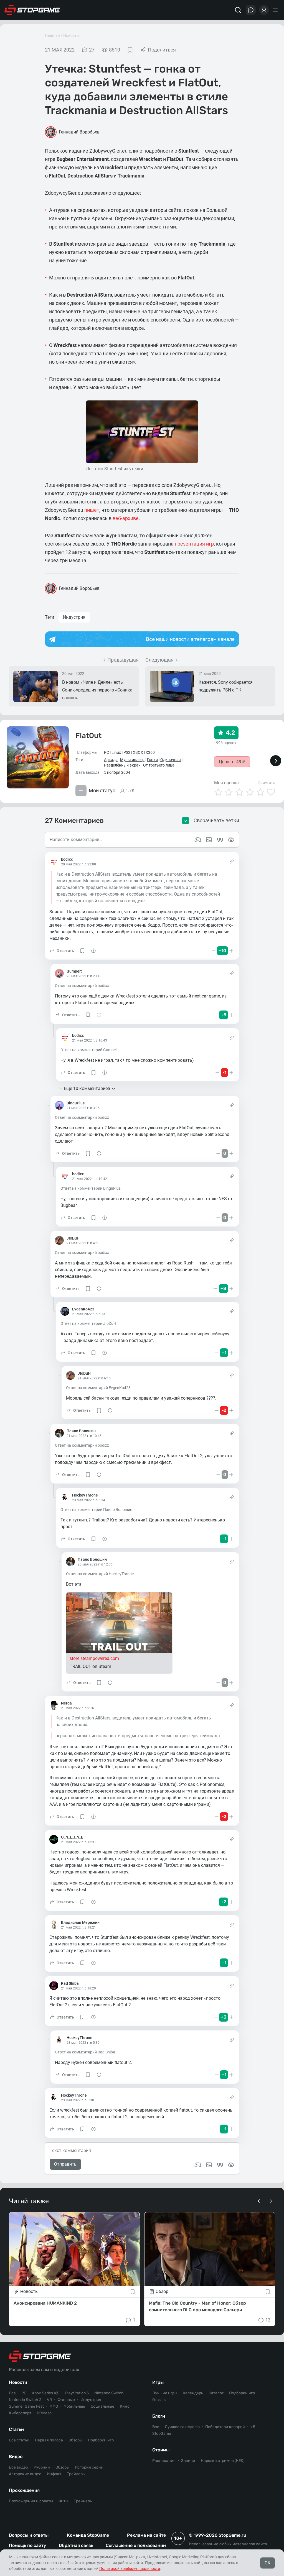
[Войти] (264, 10)
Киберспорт (20, 2413)
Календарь (193, 2393)
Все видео (18, 2467)
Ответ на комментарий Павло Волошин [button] (96, 1510)
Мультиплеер (132, 760)
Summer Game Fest (26, 2406)
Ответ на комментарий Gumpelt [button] (89, 1050)
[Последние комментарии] (251, 10)
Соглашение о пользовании (136, 2545)
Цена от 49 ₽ (232, 762)
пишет (92, 510)
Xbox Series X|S (46, 2393)
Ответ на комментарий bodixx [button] (82, 986)
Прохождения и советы (31, 2501)
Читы (63, 2501)
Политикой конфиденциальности (130, 2569)
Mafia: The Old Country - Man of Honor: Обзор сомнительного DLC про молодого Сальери (197, 2306)
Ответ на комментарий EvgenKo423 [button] (98, 1388)
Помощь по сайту (27, 2545)
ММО (54, 2406)
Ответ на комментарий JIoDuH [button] (88, 1323)
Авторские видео (25, 2474)
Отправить (65, 2164)
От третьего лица (159, 765)
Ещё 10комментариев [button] (87, 1088)
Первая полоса (49, 2440)
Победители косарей (225, 2427)
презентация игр (194, 544)
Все (12, 2393)
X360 (150, 752)
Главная (52, 35)
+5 (253, 2427)
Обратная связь (76, 2545)
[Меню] (276, 10)
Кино (125, 2406)
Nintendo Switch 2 (25, 2400)
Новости (71, 35)
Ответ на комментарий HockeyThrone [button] (100, 1574)
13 (268, 2320)
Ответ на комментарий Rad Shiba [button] (85, 2052)
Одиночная (171, 760)
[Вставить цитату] (220, 2165)
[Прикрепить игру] (198, 2165)
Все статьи (19, 2440)
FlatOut (88, 736)
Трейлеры (76, 2474)
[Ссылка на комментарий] (232, 862)
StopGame (162, 2434)
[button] (62, 951)
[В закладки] (130, 50)
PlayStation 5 (77, 2393)
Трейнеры (83, 2501)
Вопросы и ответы (29, 2535)
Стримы (161, 2450)
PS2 (127, 752)
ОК (267, 2563)
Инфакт (54, 2474)
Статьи (16, 2429)
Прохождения (24, 2490)
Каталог (216, 2393)
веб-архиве (126, 518)
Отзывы (159, 2400)
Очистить (266, 783)
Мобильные (74, 2406)
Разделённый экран (122, 765)
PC (106, 752)
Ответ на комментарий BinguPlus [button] (91, 1188)
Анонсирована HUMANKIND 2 (45, 2303)
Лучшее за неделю (182, 2427)
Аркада (111, 760)
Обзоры (75, 2440)
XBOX (138, 752)
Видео (16, 2457)
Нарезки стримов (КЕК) (223, 2461)
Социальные (102, 2406)
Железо (44, 2413)
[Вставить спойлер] (231, 2165)
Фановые (66, 2400)
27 (92, 50)
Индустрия (74, 617)
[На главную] (32, 10)
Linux (116, 752)
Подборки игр (101, 2440)
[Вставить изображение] (209, 2165)
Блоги (159, 2416)
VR (49, 2400)
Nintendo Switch (109, 2393)
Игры (158, 2382)
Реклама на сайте (146, 2535)
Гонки (152, 760)
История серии (89, 2467)
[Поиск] (238, 10)
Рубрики (42, 2467)
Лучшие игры (165, 2393)
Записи (188, 2461)
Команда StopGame (88, 2535)
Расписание (164, 2461)
